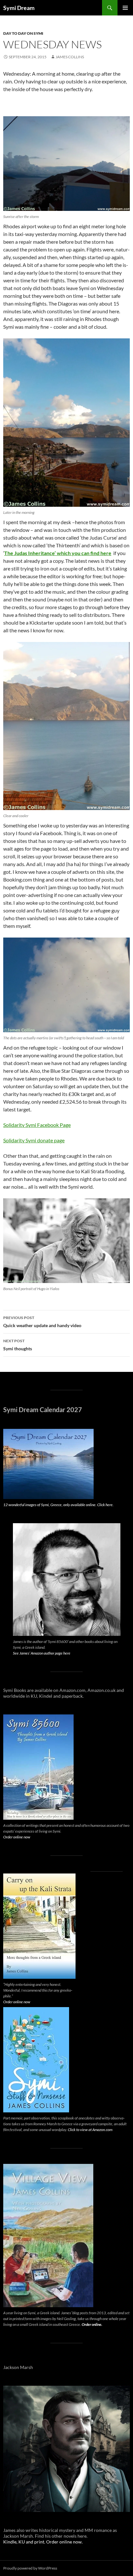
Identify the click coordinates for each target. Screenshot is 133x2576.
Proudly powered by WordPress (30, 2568)
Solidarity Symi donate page (34, 1140)
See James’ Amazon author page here (42, 1653)
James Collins (70, 57)
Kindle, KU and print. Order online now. (43, 2542)
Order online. (92, 2324)
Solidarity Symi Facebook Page (37, 1125)
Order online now (17, 1837)
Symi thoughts (18, 1345)
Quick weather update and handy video (42, 1322)
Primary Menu (125, 8)
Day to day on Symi (23, 33)
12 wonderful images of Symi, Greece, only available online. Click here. (58, 1505)
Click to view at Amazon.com (90, 2130)
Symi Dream (19, 8)
